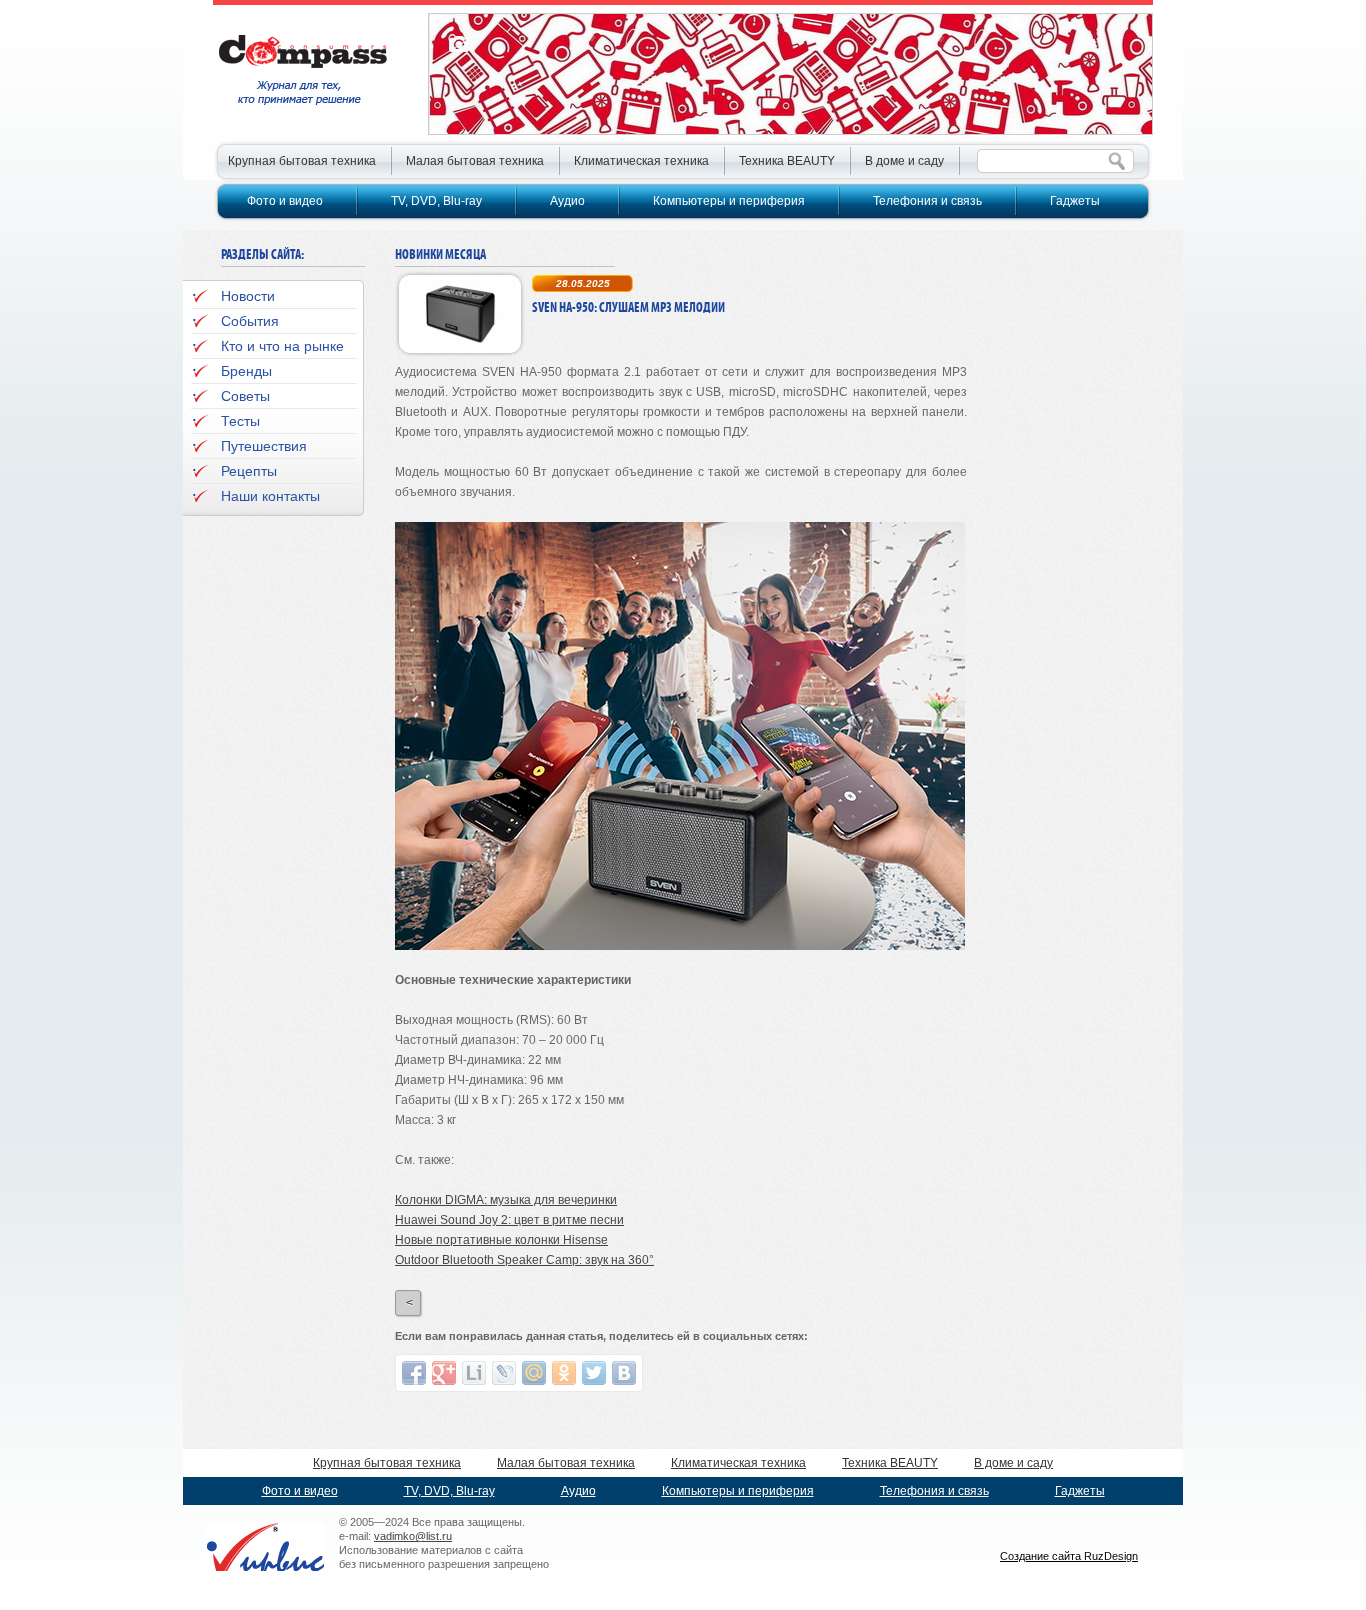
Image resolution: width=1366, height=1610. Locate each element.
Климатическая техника (641, 161)
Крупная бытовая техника (302, 161)
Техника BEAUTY (787, 161)
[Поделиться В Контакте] (624, 1373)
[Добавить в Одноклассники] (564, 1373)
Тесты (240, 421)
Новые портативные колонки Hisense (501, 1240)
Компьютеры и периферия (729, 201)
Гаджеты (1075, 201)
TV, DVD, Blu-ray (436, 201)
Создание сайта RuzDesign (1069, 1556)
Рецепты (249, 471)
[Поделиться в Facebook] (414, 1373)
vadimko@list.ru (413, 1536)
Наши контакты (270, 496)
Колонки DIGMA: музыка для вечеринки (506, 1200)
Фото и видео (285, 201)
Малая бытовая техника (475, 161)
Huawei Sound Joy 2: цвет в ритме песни (509, 1220)
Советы (245, 396)
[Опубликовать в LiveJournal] (504, 1373)
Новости (248, 296)
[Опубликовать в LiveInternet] (474, 1373)
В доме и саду (904, 161)
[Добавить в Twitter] (594, 1373)
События (250, 321)
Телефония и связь (927, 201)
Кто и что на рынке (282, 346)
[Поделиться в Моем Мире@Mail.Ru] (534, 1373)
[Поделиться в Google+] (444, 1373)
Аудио (567, 201)
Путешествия (264, 446)
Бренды (246, 371)
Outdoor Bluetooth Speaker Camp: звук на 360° (524, 1260)
